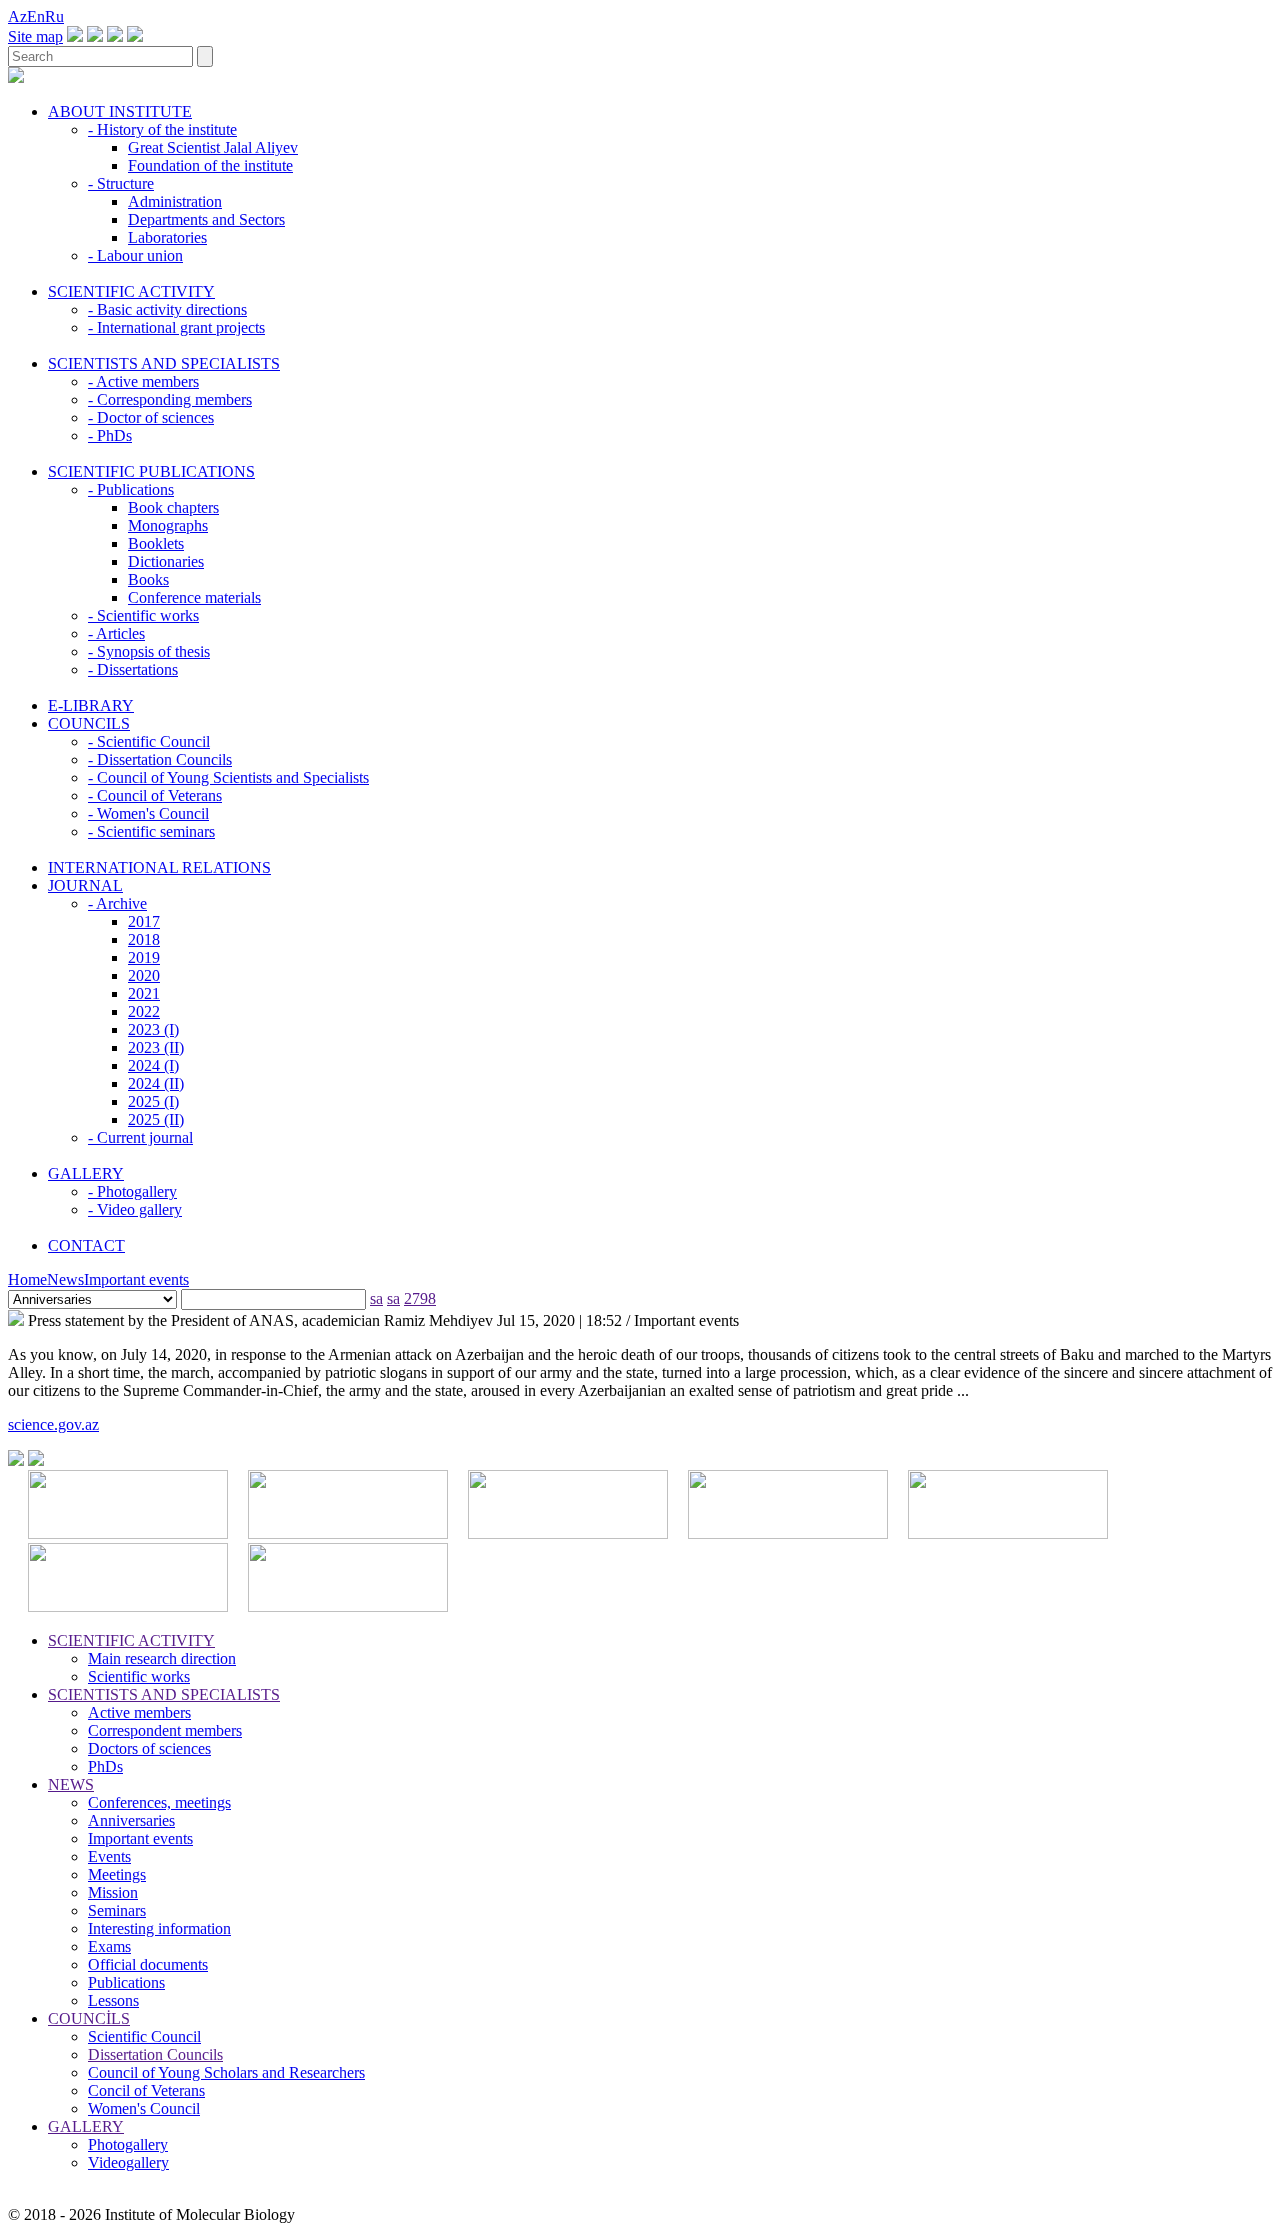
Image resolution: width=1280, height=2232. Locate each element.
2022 (144, 1011)
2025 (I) (153, 1101)
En (36, 16)
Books (148, 579)
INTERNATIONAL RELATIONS (159, 867)
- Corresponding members (170, 399)
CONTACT (86, 1245)
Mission (113, 1892)
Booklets (156, 543)
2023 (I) (153, 1029)
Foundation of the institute (210, 165)
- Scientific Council (149, 741)
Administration (175, 201)
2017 (144, 921)
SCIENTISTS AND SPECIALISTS (164, 363)
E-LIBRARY (91, 705)
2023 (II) (156, 1047)
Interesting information (159, 1928)
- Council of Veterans (155, 795)
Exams (109, 1946)
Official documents (148, 1964)
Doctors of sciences (149, 1748)
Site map (35, 36)
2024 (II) (156, 1083)
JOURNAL (85, 885)
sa (376, 1298)
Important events (136, 1279)
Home (27, 1279)
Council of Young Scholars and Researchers (226, 2072)
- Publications (131, 489)
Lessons (113, 2000)
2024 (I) (153, 1065)
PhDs (105, 1766)
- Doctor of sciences (151, 417)
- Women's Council (148, 813)
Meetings (117, 1874)
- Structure (121, 183)
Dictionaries (166, 561)
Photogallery (128, 2144)
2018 (144, 939)
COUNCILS (89, 723)
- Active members (143, 381)
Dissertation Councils (155, 2054)
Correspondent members (165, 1730)
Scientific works (139, 1676)
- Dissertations (133, 669)
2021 (144, 993)
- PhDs (110, 435)
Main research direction (162, 1658)
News (65, 1279)
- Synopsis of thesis (149, 651)
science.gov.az (53, 1424)
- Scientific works (143, 615)
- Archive (117, 903)
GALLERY (86, 1173)
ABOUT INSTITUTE (120, 111)
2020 (144, 975)
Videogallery (128, 2162)
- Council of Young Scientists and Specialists (228, 777)
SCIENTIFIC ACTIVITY (131, 291)
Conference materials (194, 597)
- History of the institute (162, 129)
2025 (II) (156, 1119)
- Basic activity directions (167, 309)
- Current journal (140, 1137)
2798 (420, 1298)
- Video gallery (135, 1209)
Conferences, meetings (159, 1802)
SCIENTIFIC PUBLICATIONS (151, 471)
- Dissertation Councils (160, 759)
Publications (126, 1982)
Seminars (117, 1910)
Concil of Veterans (146, 2090)
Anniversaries (131, 1820)
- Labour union (135, 255)
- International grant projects (176, 327)
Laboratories (167, 237)
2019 (144, 957)
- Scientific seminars (151, 831)
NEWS (71, 1784)
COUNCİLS (89, 2018)
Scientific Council (144, 2036)
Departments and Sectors (206, 219)
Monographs (168, 525)
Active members (139, 1712)
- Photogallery (132, 1191)
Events (109, 1856)
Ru (54, 16)
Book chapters (173, 507)
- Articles (116, 633)
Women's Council (144, 2108)
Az (17, 16)
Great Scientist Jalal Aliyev (213, 147)
